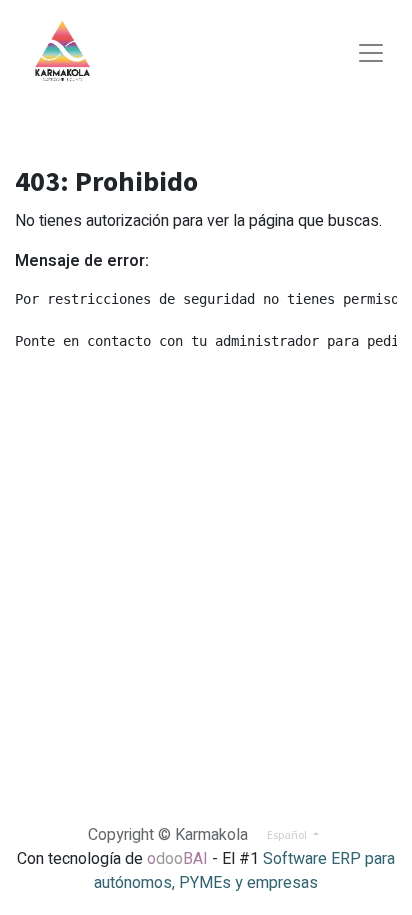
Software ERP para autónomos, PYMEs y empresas (244, 871)
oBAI (179, 859)
